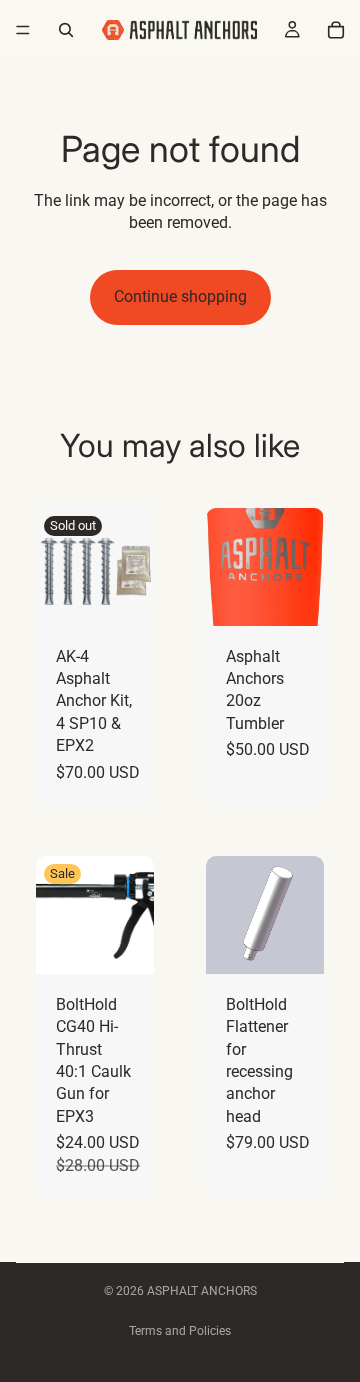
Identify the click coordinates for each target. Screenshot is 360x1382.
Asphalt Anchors (202, 1291)
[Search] (66, 30)
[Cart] (336, 30)
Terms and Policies (180, 1331)
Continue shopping (180, 296)
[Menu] (23, 30)
